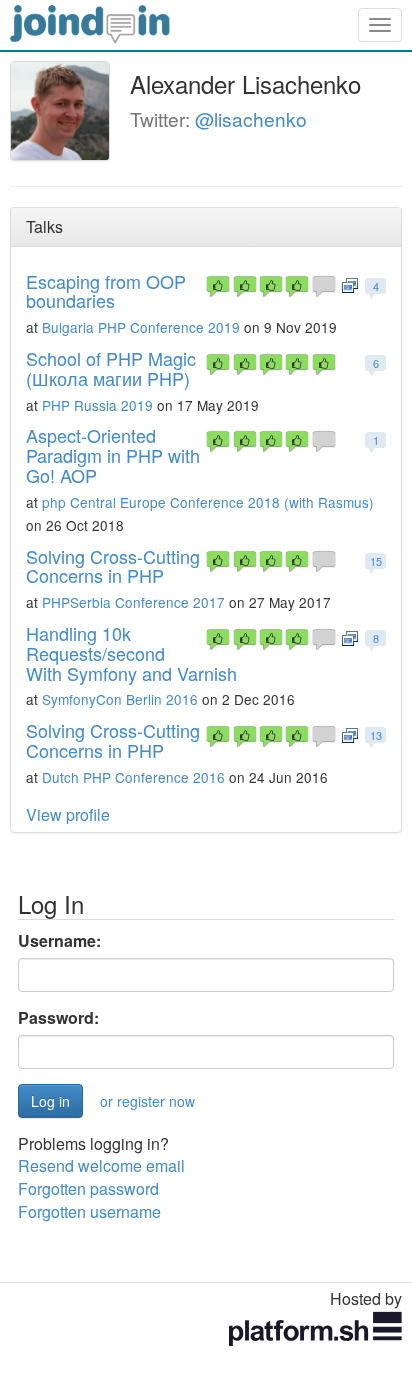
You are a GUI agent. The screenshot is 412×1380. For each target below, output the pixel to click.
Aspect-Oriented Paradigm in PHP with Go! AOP (113, 455)
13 (376, 735)
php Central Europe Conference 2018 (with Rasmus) (208, 502)
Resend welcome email (101, 1165)
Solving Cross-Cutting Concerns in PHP (113, 566)
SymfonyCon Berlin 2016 (120, 699)
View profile (68, 814)
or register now (147, 1101)
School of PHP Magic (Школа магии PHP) (111, 368)
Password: (58, 1018)
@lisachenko (251, 118)
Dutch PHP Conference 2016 (133, 777)
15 (376, 561)
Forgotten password (88, 1188)
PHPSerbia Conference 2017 (133, 602)
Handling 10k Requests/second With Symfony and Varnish (131, 653)
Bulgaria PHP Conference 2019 (141, 327)
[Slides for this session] (350, 284)
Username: (59, 941)
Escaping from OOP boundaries (106, 291)
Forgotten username (89, 1211)
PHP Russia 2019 (97, 405)
